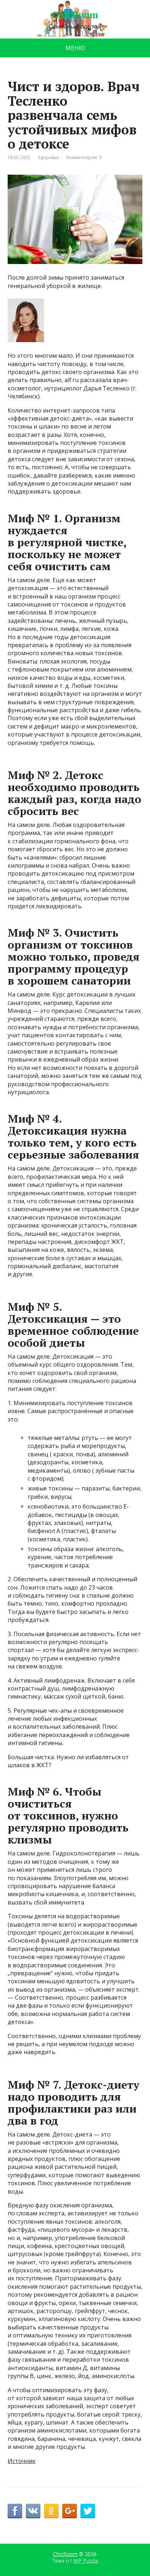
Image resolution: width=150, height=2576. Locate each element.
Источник (22, 2461)
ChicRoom (75, 15)
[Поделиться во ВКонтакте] (33, 2511)
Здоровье (48, 157)
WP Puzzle (86, 2561)
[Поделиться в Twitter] (88, 2511)
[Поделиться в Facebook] (15, 2511)
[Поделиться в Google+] (70, 2511)
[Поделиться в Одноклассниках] (51, 2511)
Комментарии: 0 (84, 157)
